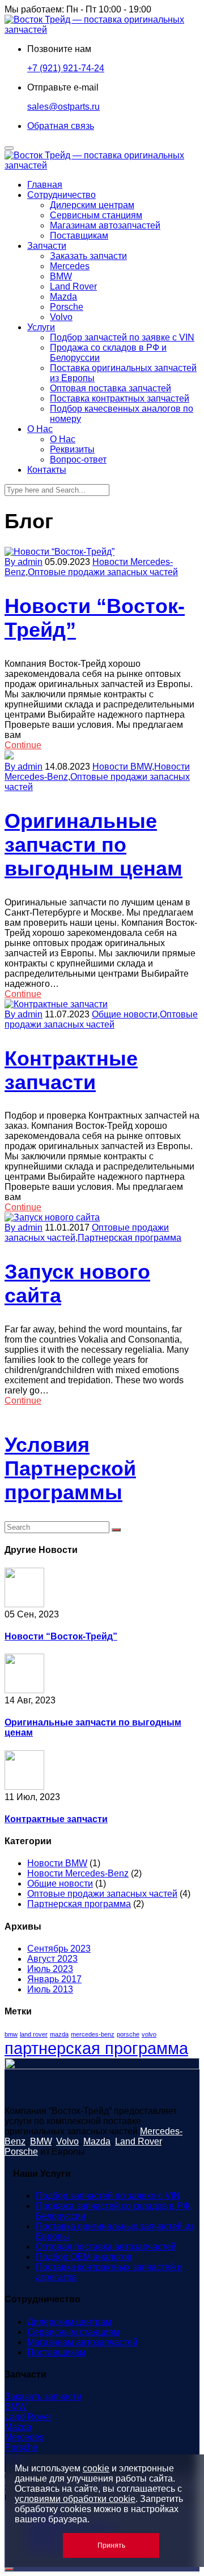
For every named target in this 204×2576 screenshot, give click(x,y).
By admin (24, 562)
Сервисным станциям (96, 215)
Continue (23, 745)
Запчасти (47, 246)
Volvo (61, 317)
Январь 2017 (54, 1979)
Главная (45, 185)
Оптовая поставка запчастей (110, 388)
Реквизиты (72, 449)
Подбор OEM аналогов (84, 2257)
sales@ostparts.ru (63, 107)
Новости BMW (122, 767)
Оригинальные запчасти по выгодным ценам (93, 845)
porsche (128, 2034)
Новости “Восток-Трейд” (61, 1636)
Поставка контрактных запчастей (120, 398)
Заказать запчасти (88, 256)
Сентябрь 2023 (59, 1949)
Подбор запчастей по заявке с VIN (122, 337)
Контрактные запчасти (71, 1070)
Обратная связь (61, 126)
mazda (59, 2034)
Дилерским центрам (92, 205)
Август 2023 (52, 1959)
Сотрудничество (61, 195)
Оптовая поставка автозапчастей (106, 2247)
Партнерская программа (129, 1238)
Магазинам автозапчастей (105, 225)
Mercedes (70, 266)
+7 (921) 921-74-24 (66, 68)
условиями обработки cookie (75, 2499)
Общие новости (125, 1014)
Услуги (41, 327)
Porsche (67, 307)
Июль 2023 (50, 1969)
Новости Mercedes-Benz (78, 1873)
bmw (11, 2034)
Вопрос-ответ (78, 459)
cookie (96, 2468)
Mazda (63, 297)
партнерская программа (96, 2048)
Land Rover (73, 286)
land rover (34, 2034)
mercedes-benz (93, 2034)
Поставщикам (79, 236)
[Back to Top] (9, 2569)
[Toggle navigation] (9, 148)
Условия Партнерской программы (70, 1468)
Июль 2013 (50, 1989)
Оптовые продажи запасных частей (103, 572)
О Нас (40, 429)
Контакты (47, 470)
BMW (61, 276)
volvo (149, 2034)
